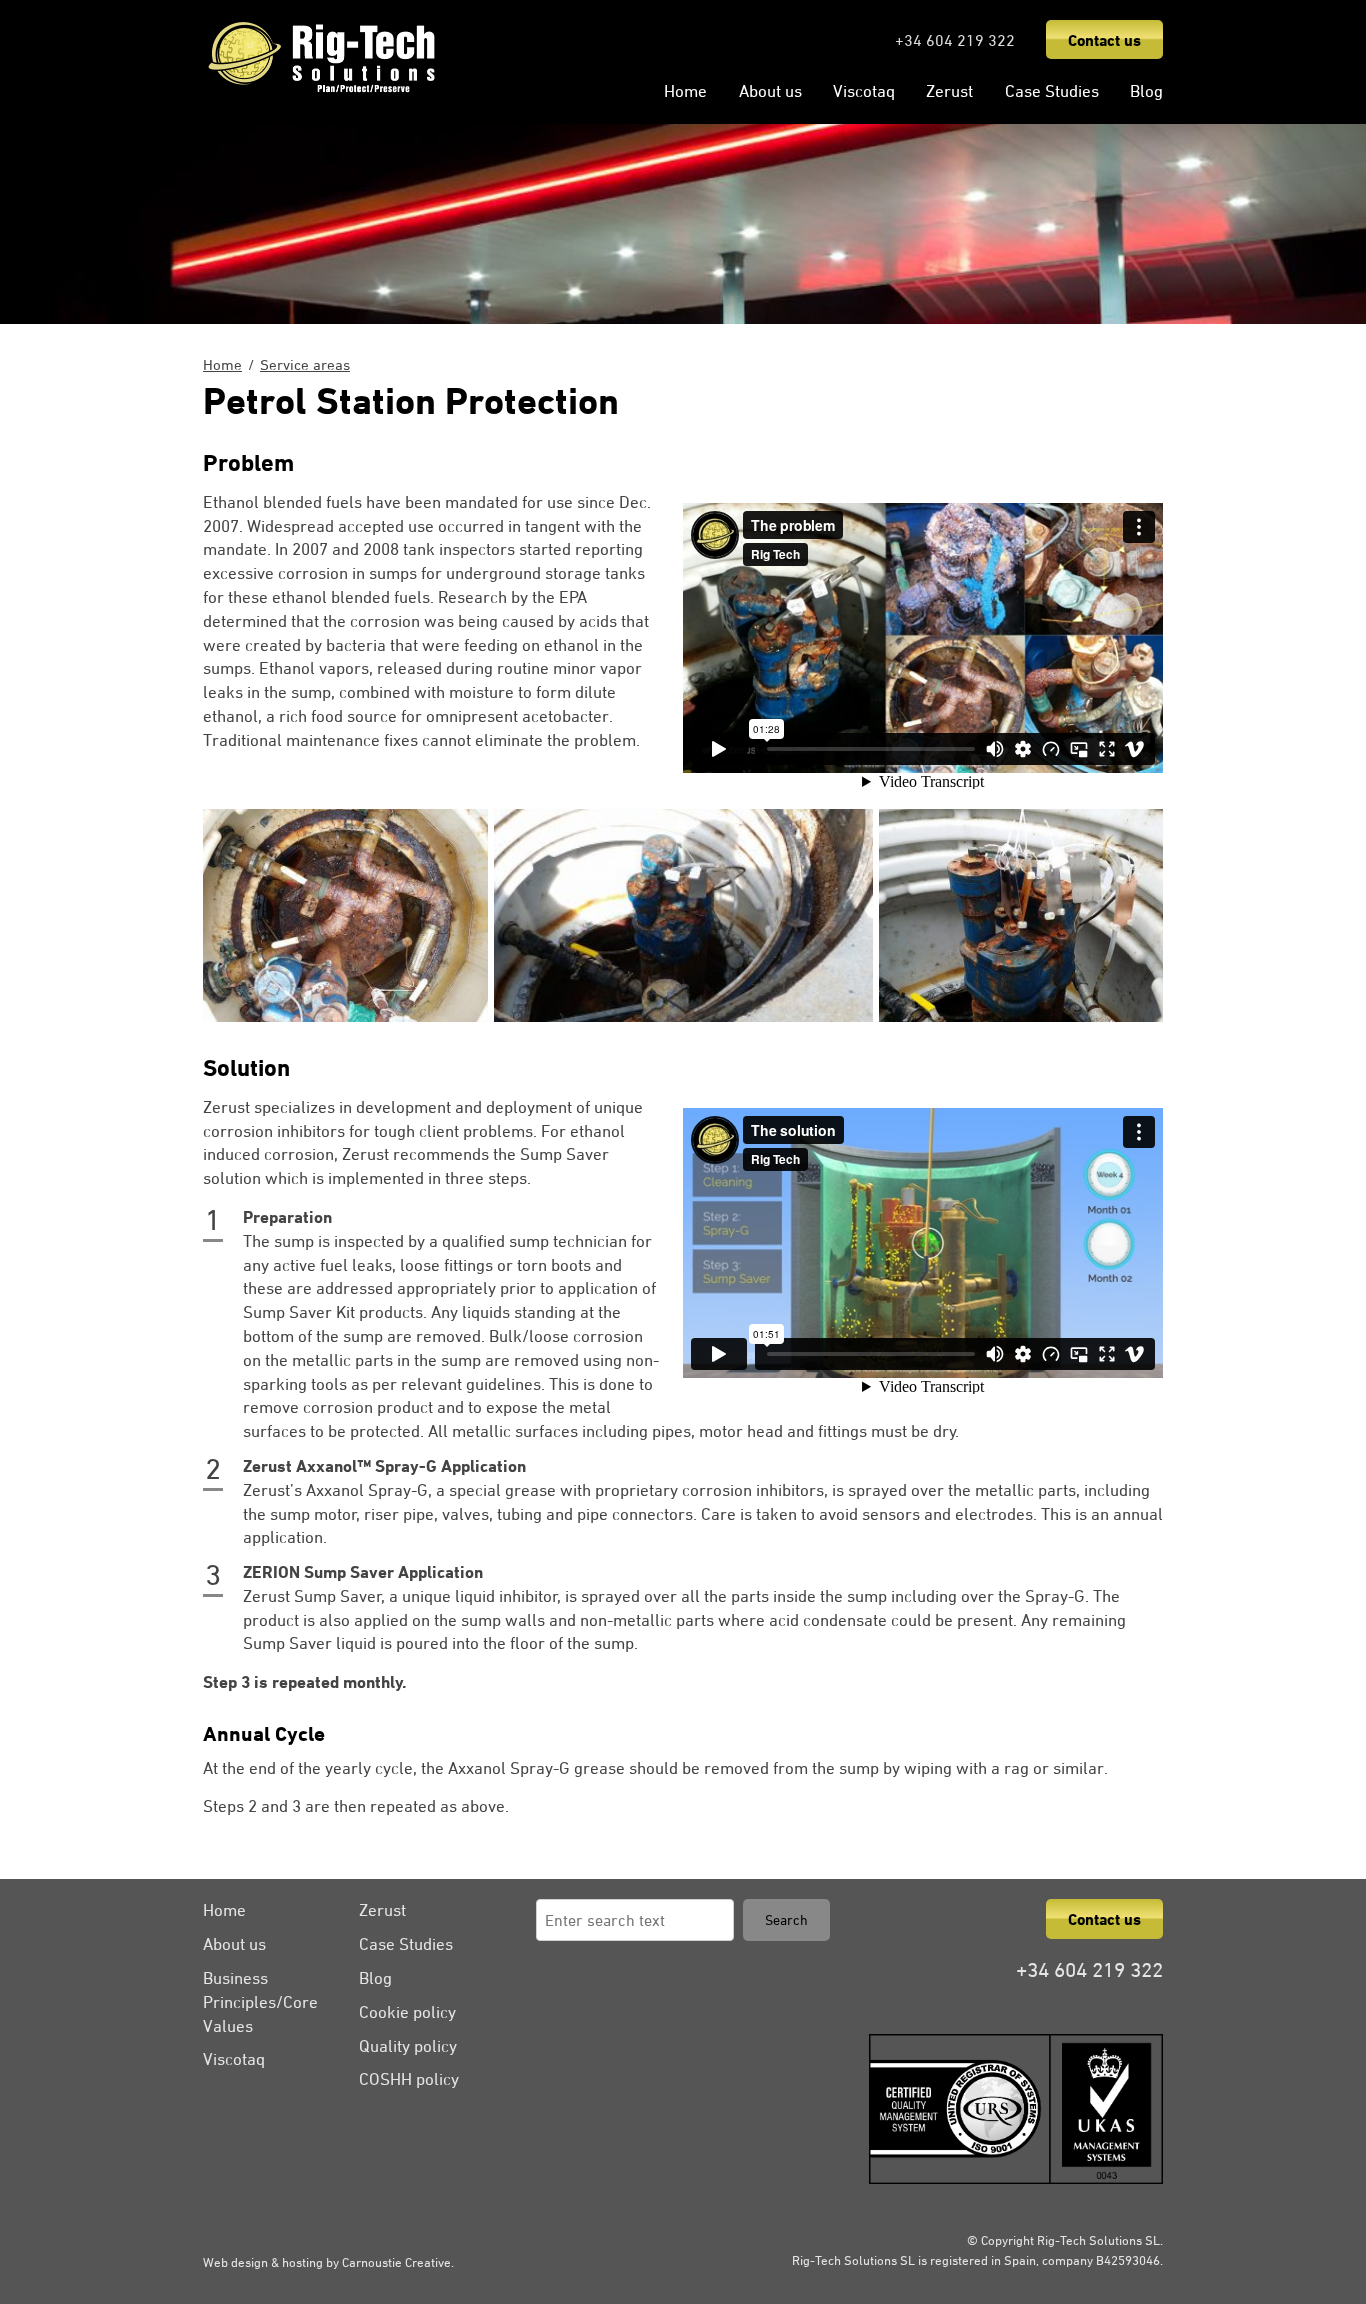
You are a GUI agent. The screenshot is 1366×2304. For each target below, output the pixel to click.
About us (770, 91)
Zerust (949, 91)
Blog (1146, 91)
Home (685, 91)
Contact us (1104, 40)
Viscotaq (864, 91)
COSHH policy (409, 2079)
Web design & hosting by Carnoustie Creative (327, 2262)
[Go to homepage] (322, 91)
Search (786, 1919)
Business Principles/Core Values (260, 2002)
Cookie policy (407, 2012)
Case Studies (1052, 91)
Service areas (305, 364)
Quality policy (408, 2046)
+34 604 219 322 (955, 40)
